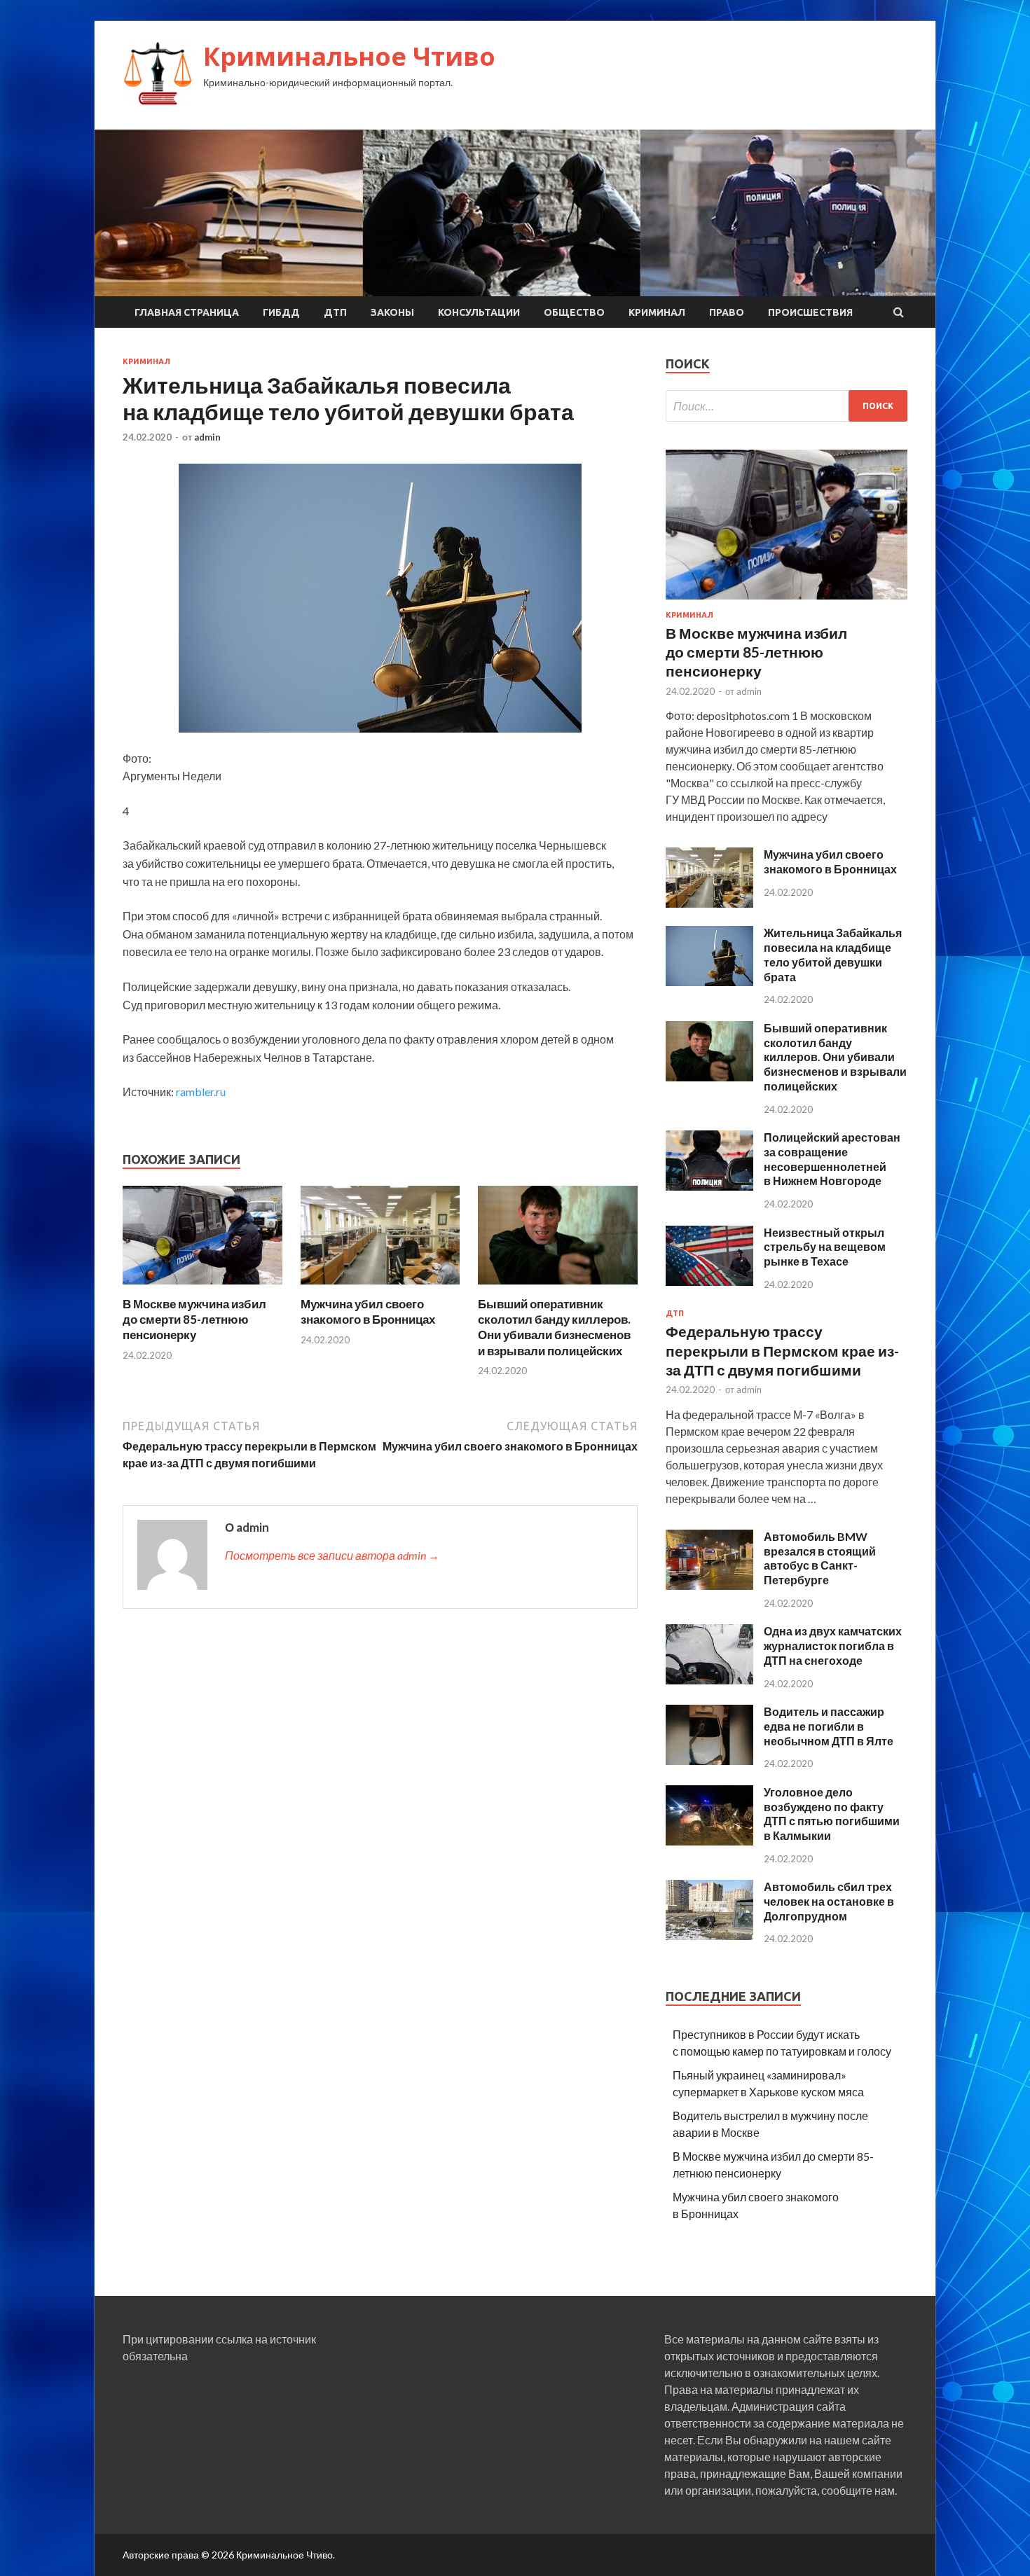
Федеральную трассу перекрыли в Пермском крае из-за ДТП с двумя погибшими (782, 1350)
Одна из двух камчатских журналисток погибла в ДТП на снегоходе (833, 1646)
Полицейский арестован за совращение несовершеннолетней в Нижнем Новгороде (832, 1159)
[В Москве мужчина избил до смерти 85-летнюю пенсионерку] (202, 1288)
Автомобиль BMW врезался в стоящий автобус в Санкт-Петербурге (820, 1558)
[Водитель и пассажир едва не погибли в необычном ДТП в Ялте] (709, 1760)
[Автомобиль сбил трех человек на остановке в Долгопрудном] (709, 1936)
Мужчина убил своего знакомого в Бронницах (368, 1311)
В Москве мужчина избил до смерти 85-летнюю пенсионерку (194, 1319)
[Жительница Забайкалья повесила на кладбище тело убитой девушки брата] (709, 982)
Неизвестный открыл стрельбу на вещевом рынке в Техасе (825, 1247)
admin (207, 437)
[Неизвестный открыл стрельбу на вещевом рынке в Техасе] (709, 1281)
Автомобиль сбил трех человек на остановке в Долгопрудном (829, 1901)
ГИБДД (281, 312)
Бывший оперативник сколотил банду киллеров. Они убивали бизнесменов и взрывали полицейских (554, 1327)
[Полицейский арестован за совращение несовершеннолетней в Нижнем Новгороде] (709, 1186)
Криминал (657, 312)
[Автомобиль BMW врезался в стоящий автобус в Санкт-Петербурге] (709, 1585)
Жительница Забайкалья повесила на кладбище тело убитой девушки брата (833, 954)
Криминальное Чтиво (349, 56)
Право (727, 312)
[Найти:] (787, 406)
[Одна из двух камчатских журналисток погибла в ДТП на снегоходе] (709, 1680)
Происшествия (810, 312)
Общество (574, 312)
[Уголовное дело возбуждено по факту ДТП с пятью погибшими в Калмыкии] (709, 1841)
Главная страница (187, 312)
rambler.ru (201, 1092)
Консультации (479, 312)
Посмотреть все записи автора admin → (332, 1555)
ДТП (335, 312)
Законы (392, 312)
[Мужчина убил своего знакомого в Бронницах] (380, 1288)
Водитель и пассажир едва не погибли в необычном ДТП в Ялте (829, 1726)
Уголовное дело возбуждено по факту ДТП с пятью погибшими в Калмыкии (832, 1814)
